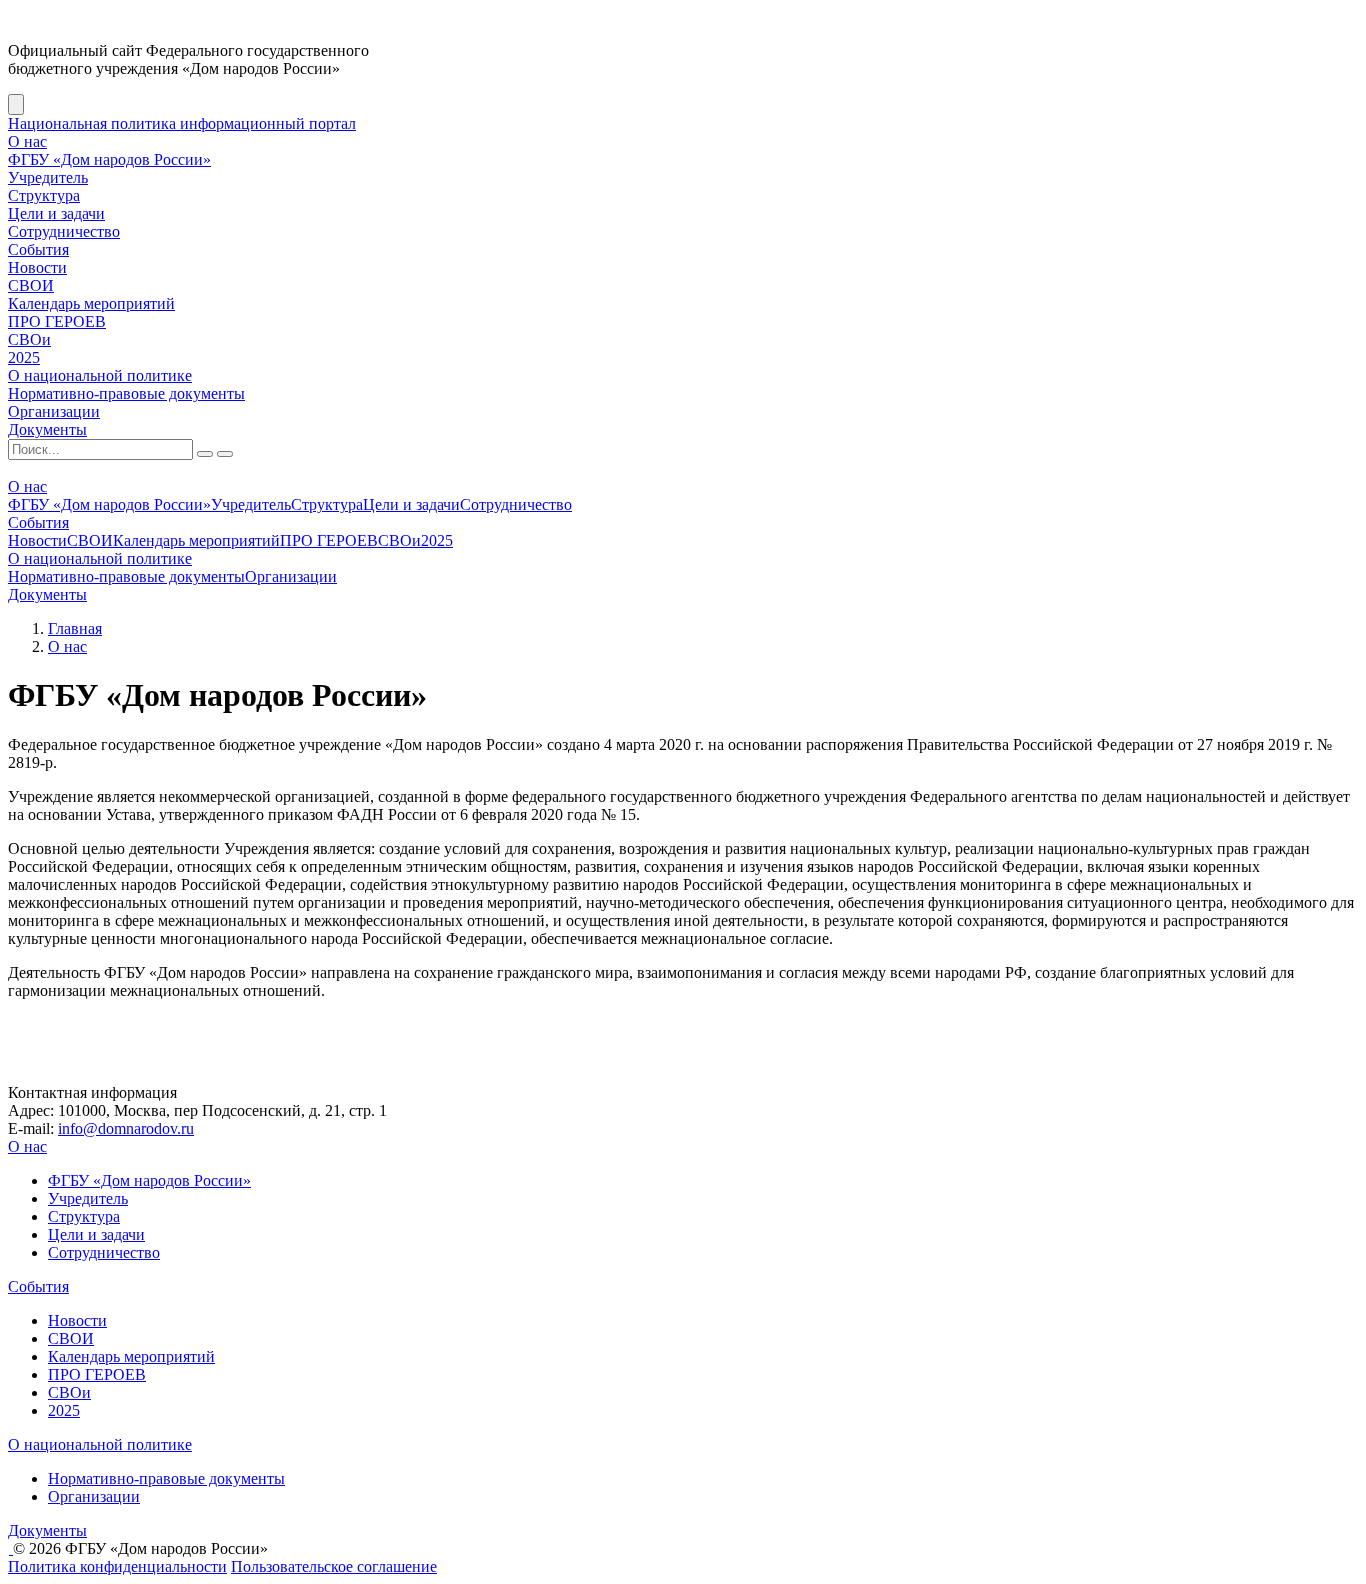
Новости (37, 267)
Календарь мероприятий (91, 303)
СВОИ (31, 285)
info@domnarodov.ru (126, 1128)
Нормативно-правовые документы (126, 393)
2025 (24, 357)
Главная (75, 628)
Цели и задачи (56, 213)
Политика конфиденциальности (117, 1566)
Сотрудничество (64, 231)
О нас (27, 141)
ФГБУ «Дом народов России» (109, 159)
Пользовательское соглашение (334, 1566)
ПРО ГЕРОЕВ (57, 321)
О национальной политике (100, 375)
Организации (54, 411)
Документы (47, 429)
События (38, 249)
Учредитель (48, 177)
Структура (44, 195)
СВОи (29, 339)
